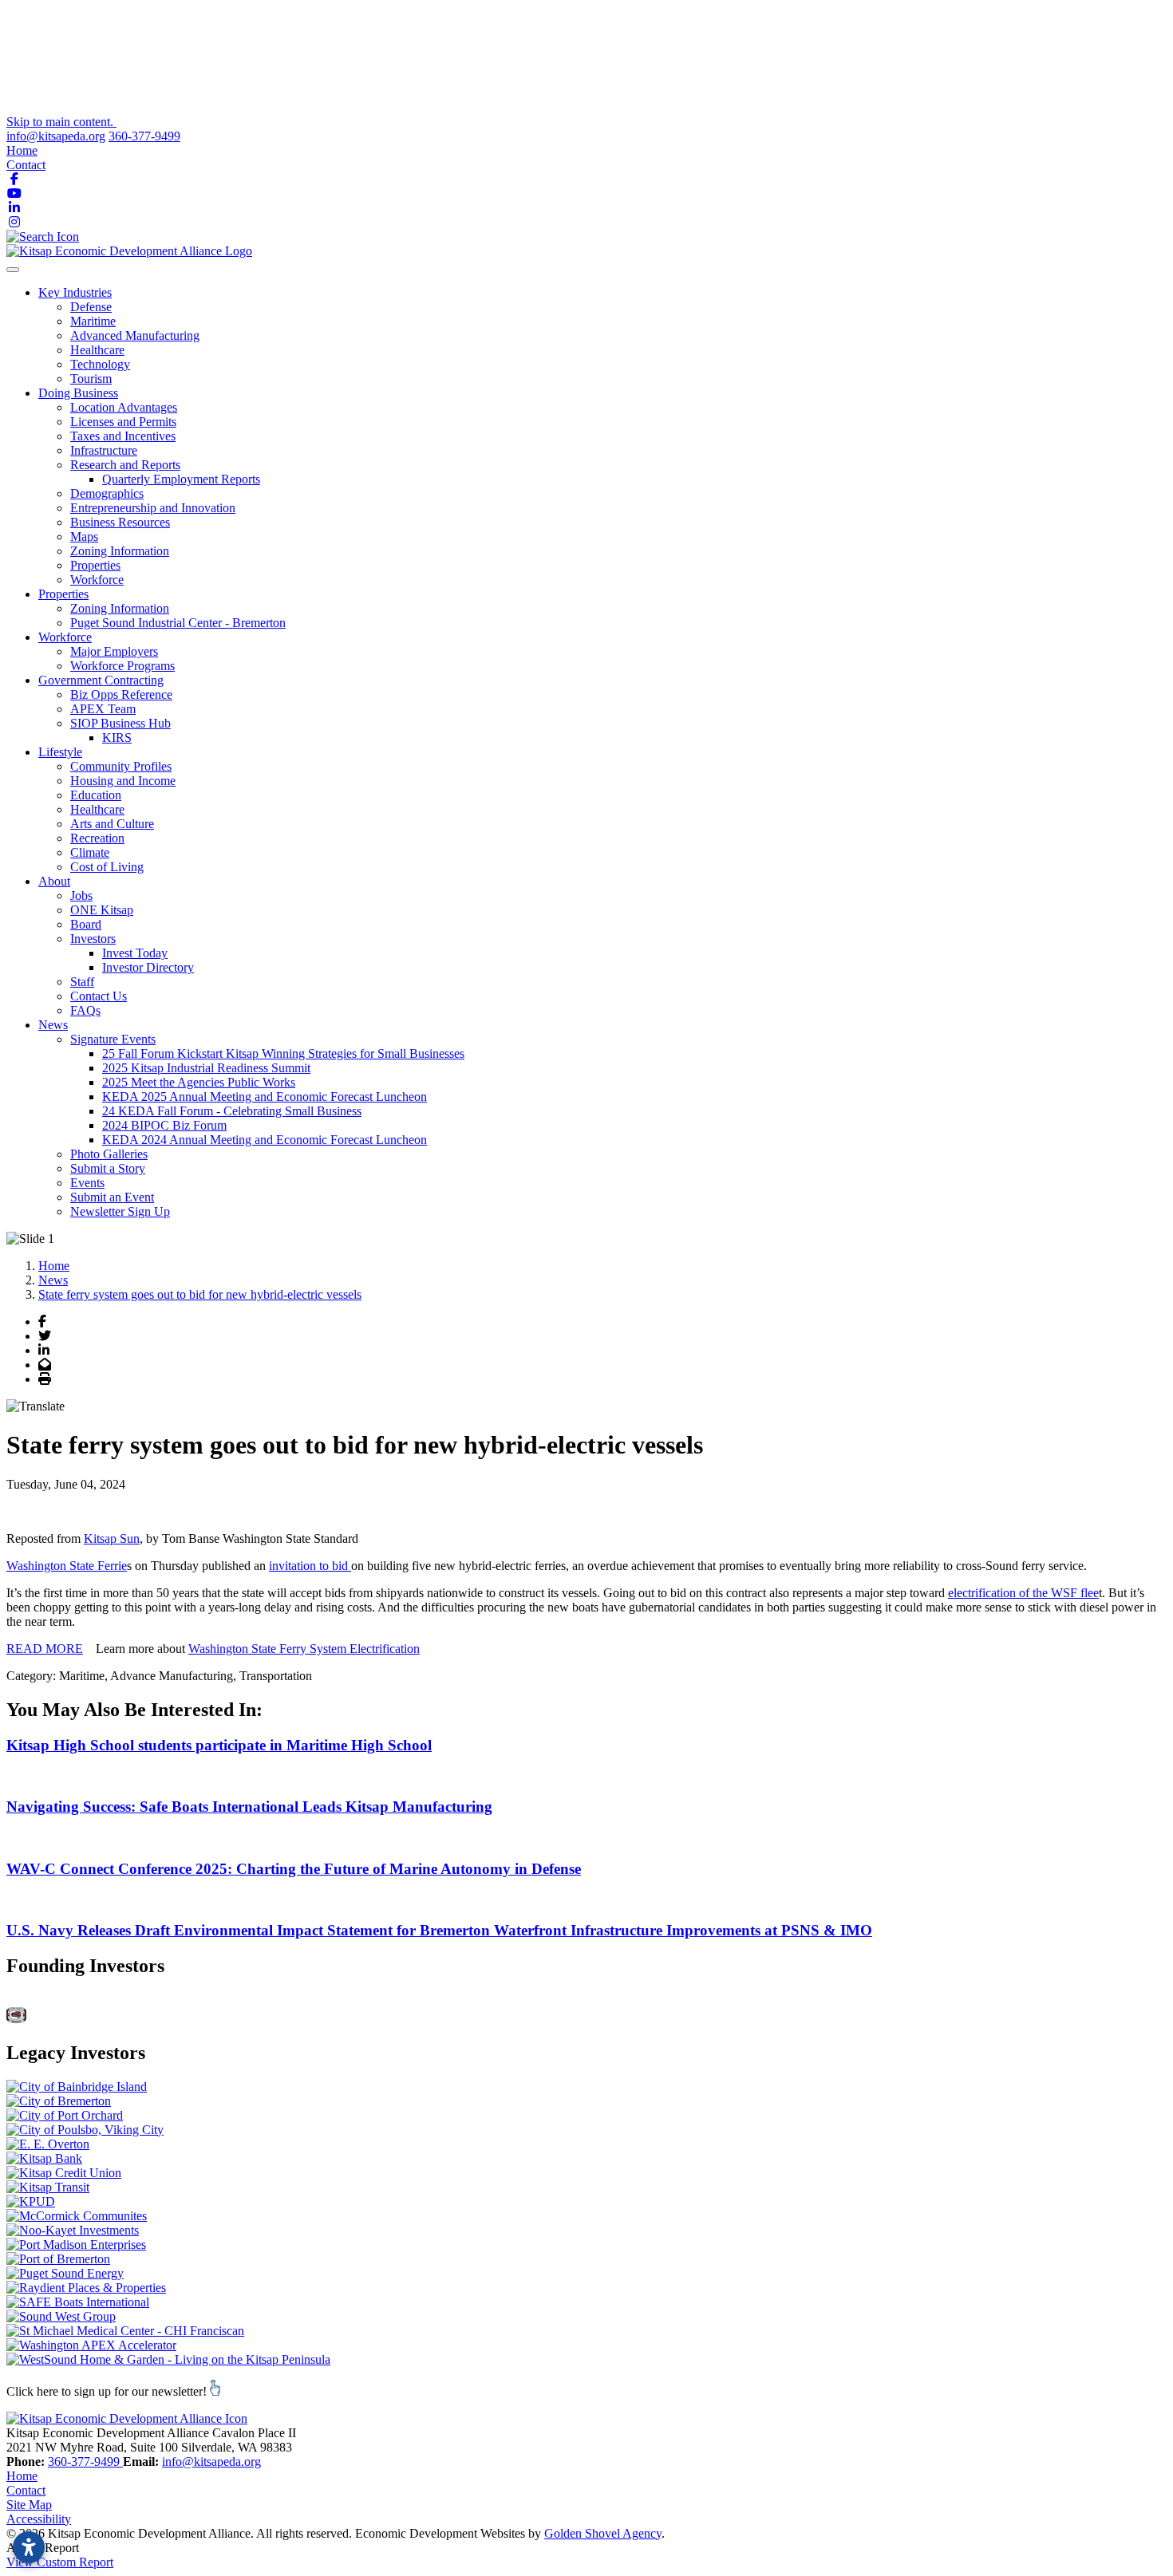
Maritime (93, 321)
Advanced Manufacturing (135, 335)
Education (96, 795)
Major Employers (114, 651)
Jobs (81, 895)
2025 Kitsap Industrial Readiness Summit (206, 1068)
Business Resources (120, 522)
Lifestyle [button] (60, 752)
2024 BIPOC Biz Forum (164, 1125)
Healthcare (97, 350)
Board (86, 924)
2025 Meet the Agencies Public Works (199, 1082)
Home (22, 150)
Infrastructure (104, 450)
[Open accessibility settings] (29, 2547)
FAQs (85, 1010)
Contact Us (99, 996)
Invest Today (135, 953)
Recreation (97, 838)
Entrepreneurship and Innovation (153, 508)
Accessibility (39, 2519)
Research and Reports (125, 465)
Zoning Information (120, 551)
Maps (84, 537)
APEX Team (103, 709)
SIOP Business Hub (120, 723)
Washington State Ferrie (67, 1566)
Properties (95, 565)
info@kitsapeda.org (56, 136)
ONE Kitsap (102, 910)
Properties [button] (63, 594)
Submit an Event (112, 1197)
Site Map (29, 2505)
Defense (91, 307)
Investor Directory (148, 967)
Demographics (107, 493)
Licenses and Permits (123, 422)
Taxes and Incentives (123, 436)
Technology (100, 364)
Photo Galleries (109, 1154)
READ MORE (45, 1649)
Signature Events (113, 1039)
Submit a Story (108, 1168)
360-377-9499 (144, 136)
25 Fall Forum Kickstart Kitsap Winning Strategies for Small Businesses (283, 1053)
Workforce (97, 580)
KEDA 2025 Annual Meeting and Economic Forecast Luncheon (265, 1097)
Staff (82, 982)
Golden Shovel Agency (603, 2533)
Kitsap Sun (112, 1538)
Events (87, 1183)
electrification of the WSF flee (1023, 1593)
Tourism (91, 379)
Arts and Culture (112, 824)
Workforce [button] (65, 637)
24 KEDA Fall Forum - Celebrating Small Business (232, 1111)
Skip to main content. (61, 122)
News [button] (53, 1025)
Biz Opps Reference (121, 694)
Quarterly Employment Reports (181, 479)
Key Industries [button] (75, 292)
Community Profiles (121, 766)
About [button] (54, 881)
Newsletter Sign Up (120, 1211)
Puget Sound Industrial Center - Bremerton (178, 623)
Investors (93, 939)
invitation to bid (310, 1566)
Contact (26, 165)
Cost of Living (107, 867)
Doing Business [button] (78, 393)
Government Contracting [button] (101, 680)
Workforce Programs (122, 666)
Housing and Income (123, 781)
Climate (90, 852)
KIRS (117, 738)
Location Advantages (124, 407)
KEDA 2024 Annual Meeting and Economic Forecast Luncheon (265, 1140)
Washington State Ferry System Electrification (304, 1649)
